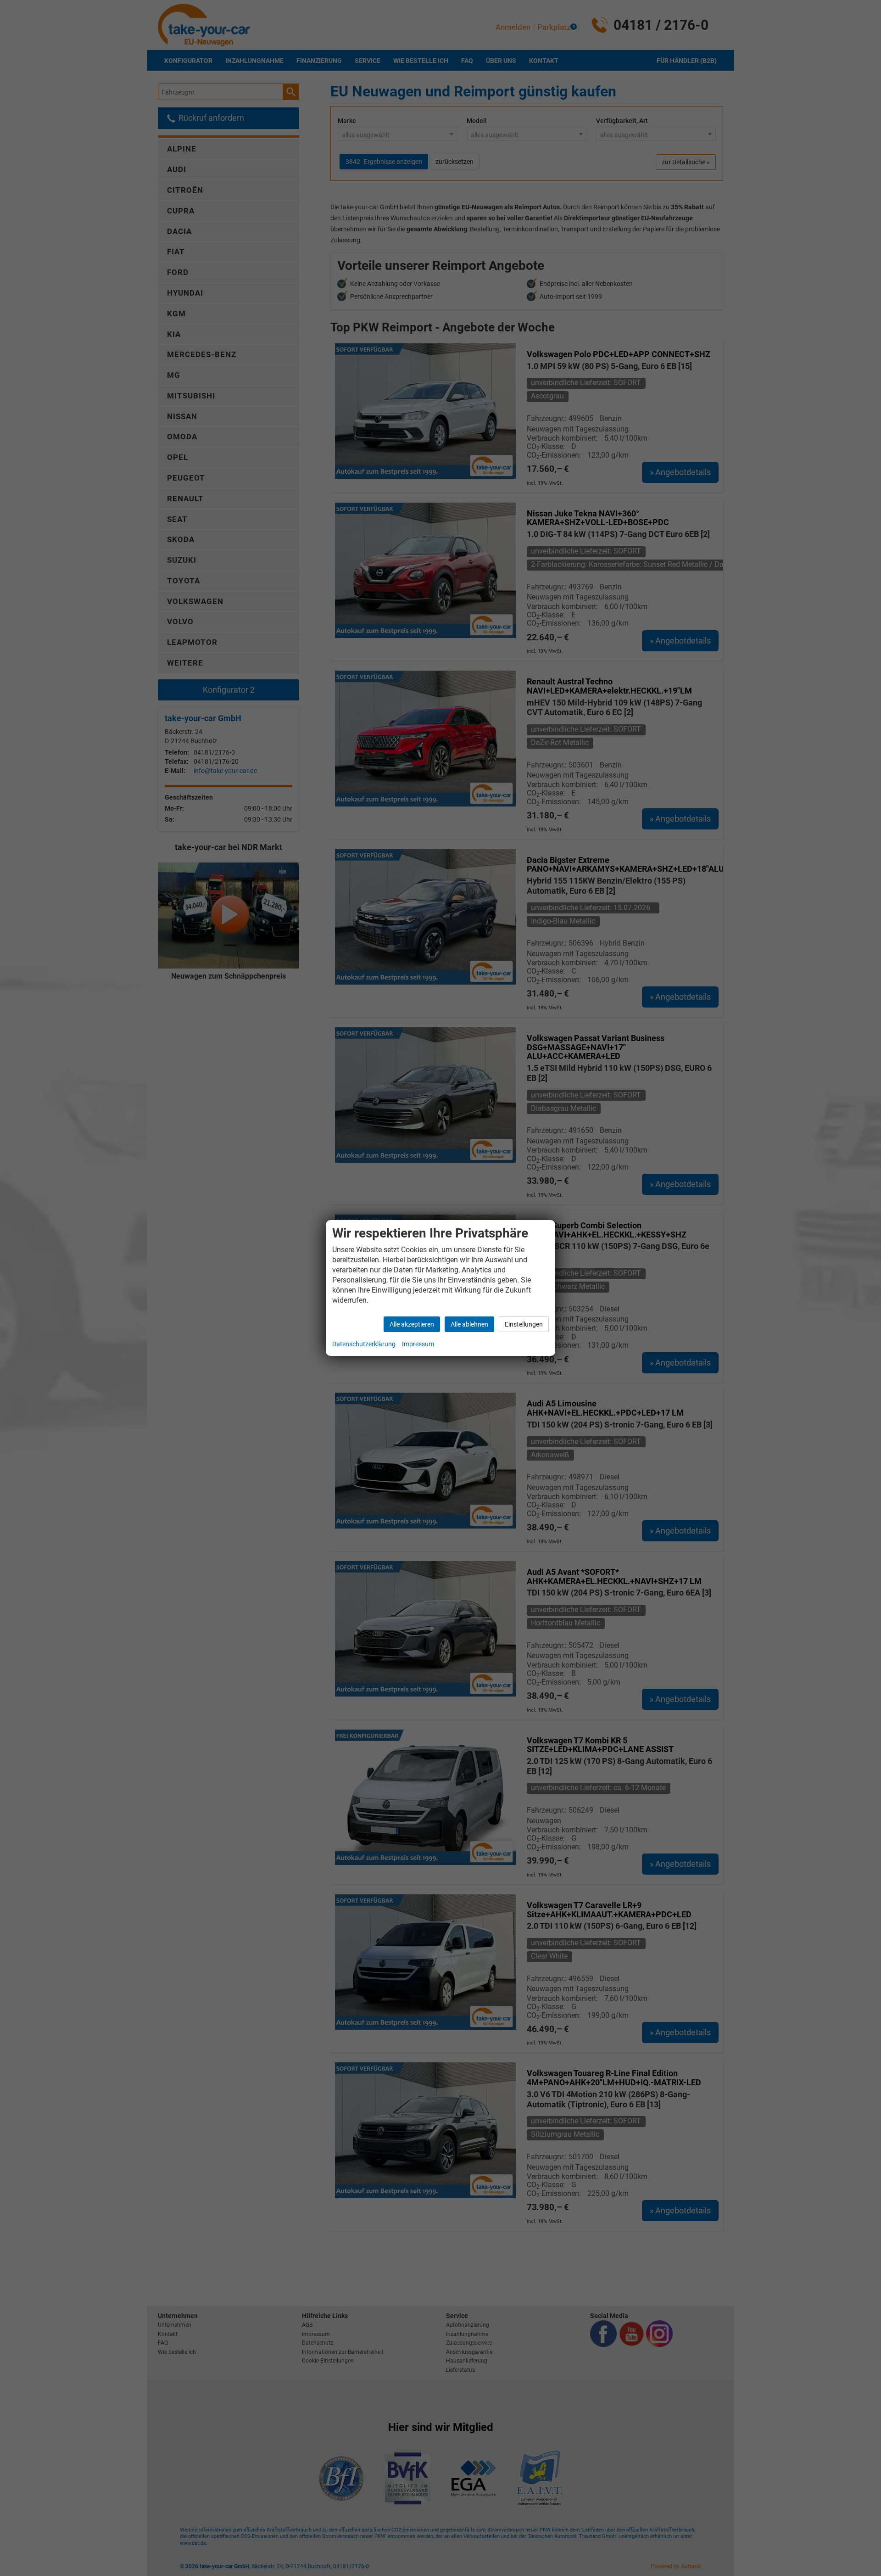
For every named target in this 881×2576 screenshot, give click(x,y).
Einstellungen (524, 1324)
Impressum (418, 1344)
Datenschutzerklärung (364, 1344)
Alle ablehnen (469, 1324)
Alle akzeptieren (412, 1324)
